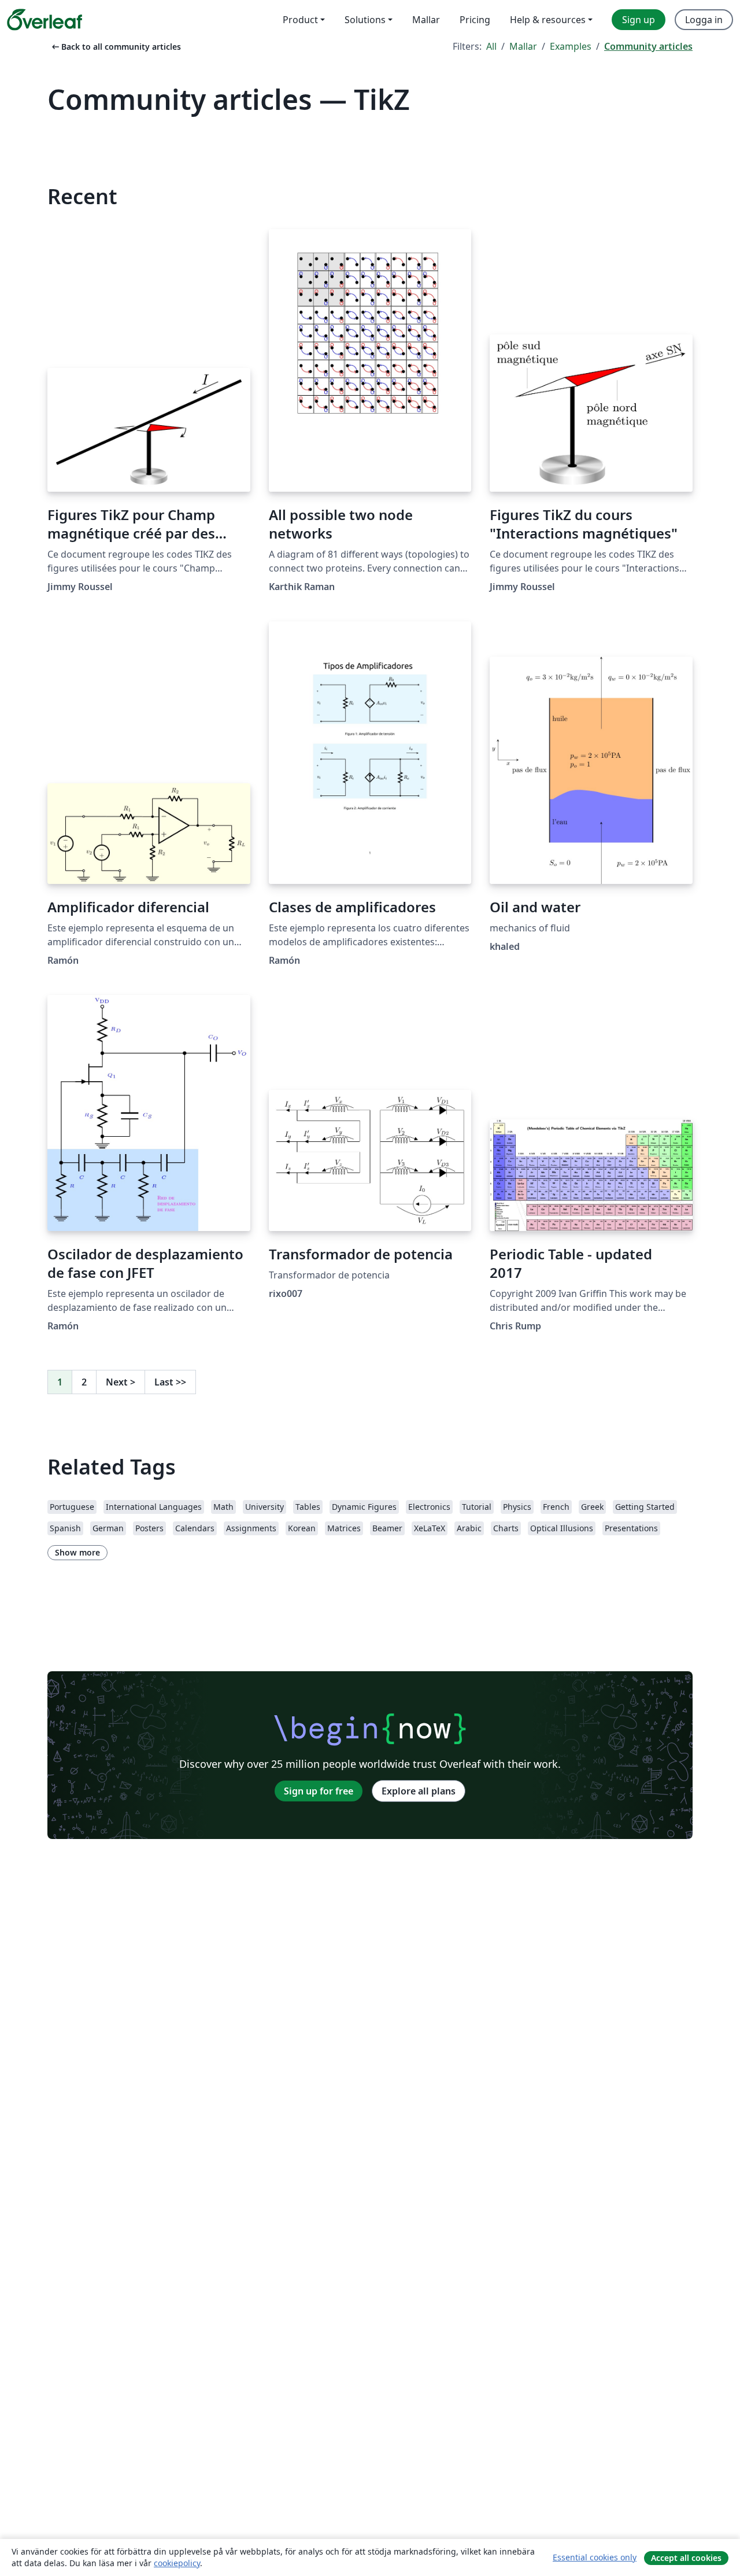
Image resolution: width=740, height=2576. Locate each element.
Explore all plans (419, 1791)
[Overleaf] (45, 20)
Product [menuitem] (300, 20)
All (491, 46)
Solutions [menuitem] (365, 20)
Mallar (523, 46)
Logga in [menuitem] (704, 20)
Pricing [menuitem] (475, 20)
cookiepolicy (177, 2563)
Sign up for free (319, 1791)
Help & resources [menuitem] (548, 20)
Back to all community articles (115, 47)
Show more (77, 1552)
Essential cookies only (595, 2557)
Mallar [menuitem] (426, 20)
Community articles (648, 46)
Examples (571, 46)
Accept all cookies (686, 2558)
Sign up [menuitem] (639, 20)
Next (121, 1382)
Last (170, 1382)
